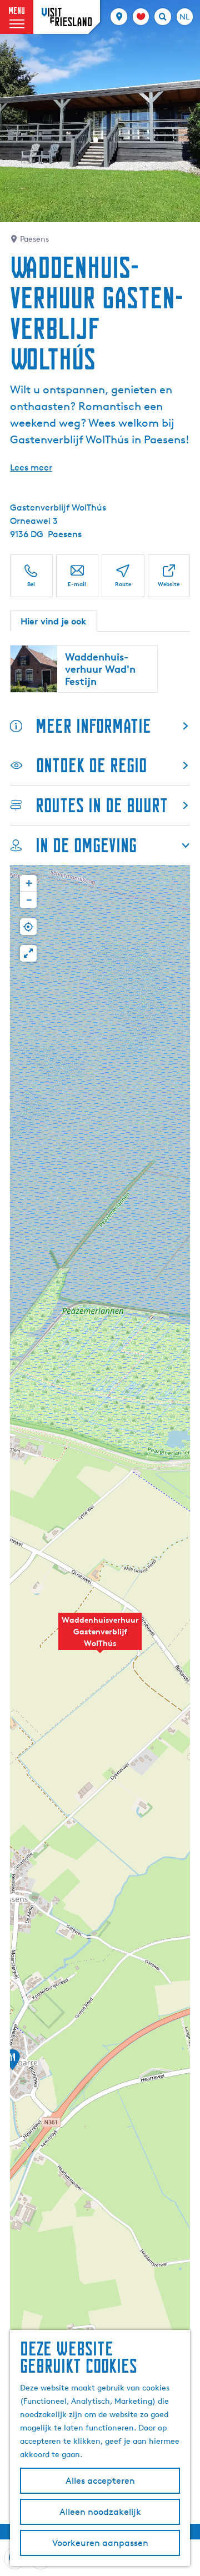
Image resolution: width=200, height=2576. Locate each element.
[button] (100, 1638)
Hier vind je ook (54, 621)
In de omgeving (86, 845)
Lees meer (31, 467)
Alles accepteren (100, 2481)
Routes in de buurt (102, 805)
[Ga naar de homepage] (67, 17)
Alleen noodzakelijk (100, 2512)
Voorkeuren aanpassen (100, 2543)
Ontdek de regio (91, 765)
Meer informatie (93, 726)
